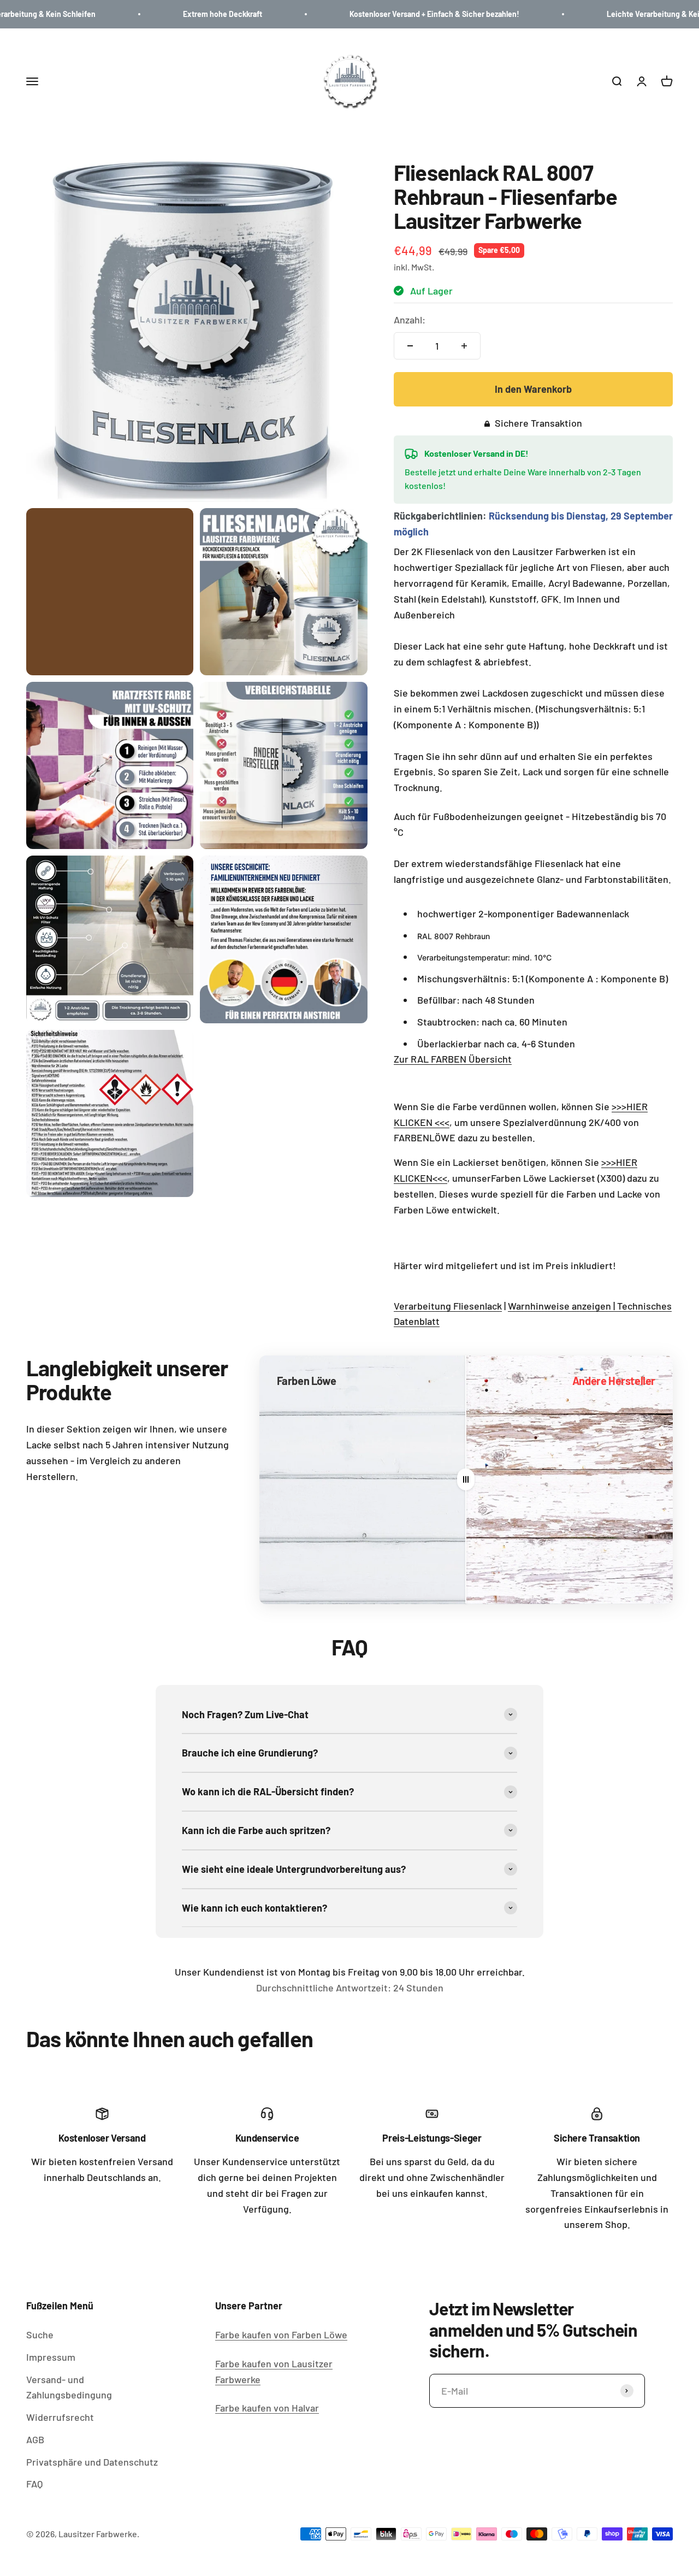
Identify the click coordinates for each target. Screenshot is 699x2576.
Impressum (51, 2357)
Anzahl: (410, 320)
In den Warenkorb (533, 389)
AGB (35, 2439)
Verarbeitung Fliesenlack (448, 1306)
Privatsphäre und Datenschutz (92, 2462)
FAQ (34, 2484)
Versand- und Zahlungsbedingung (69, 2387)
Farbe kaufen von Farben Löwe (281, 2335)
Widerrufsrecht (60, 2417)
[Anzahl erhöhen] (464, 346)
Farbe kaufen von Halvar (267, 2408)
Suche (40, 2335)
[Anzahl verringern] (410, 346)
